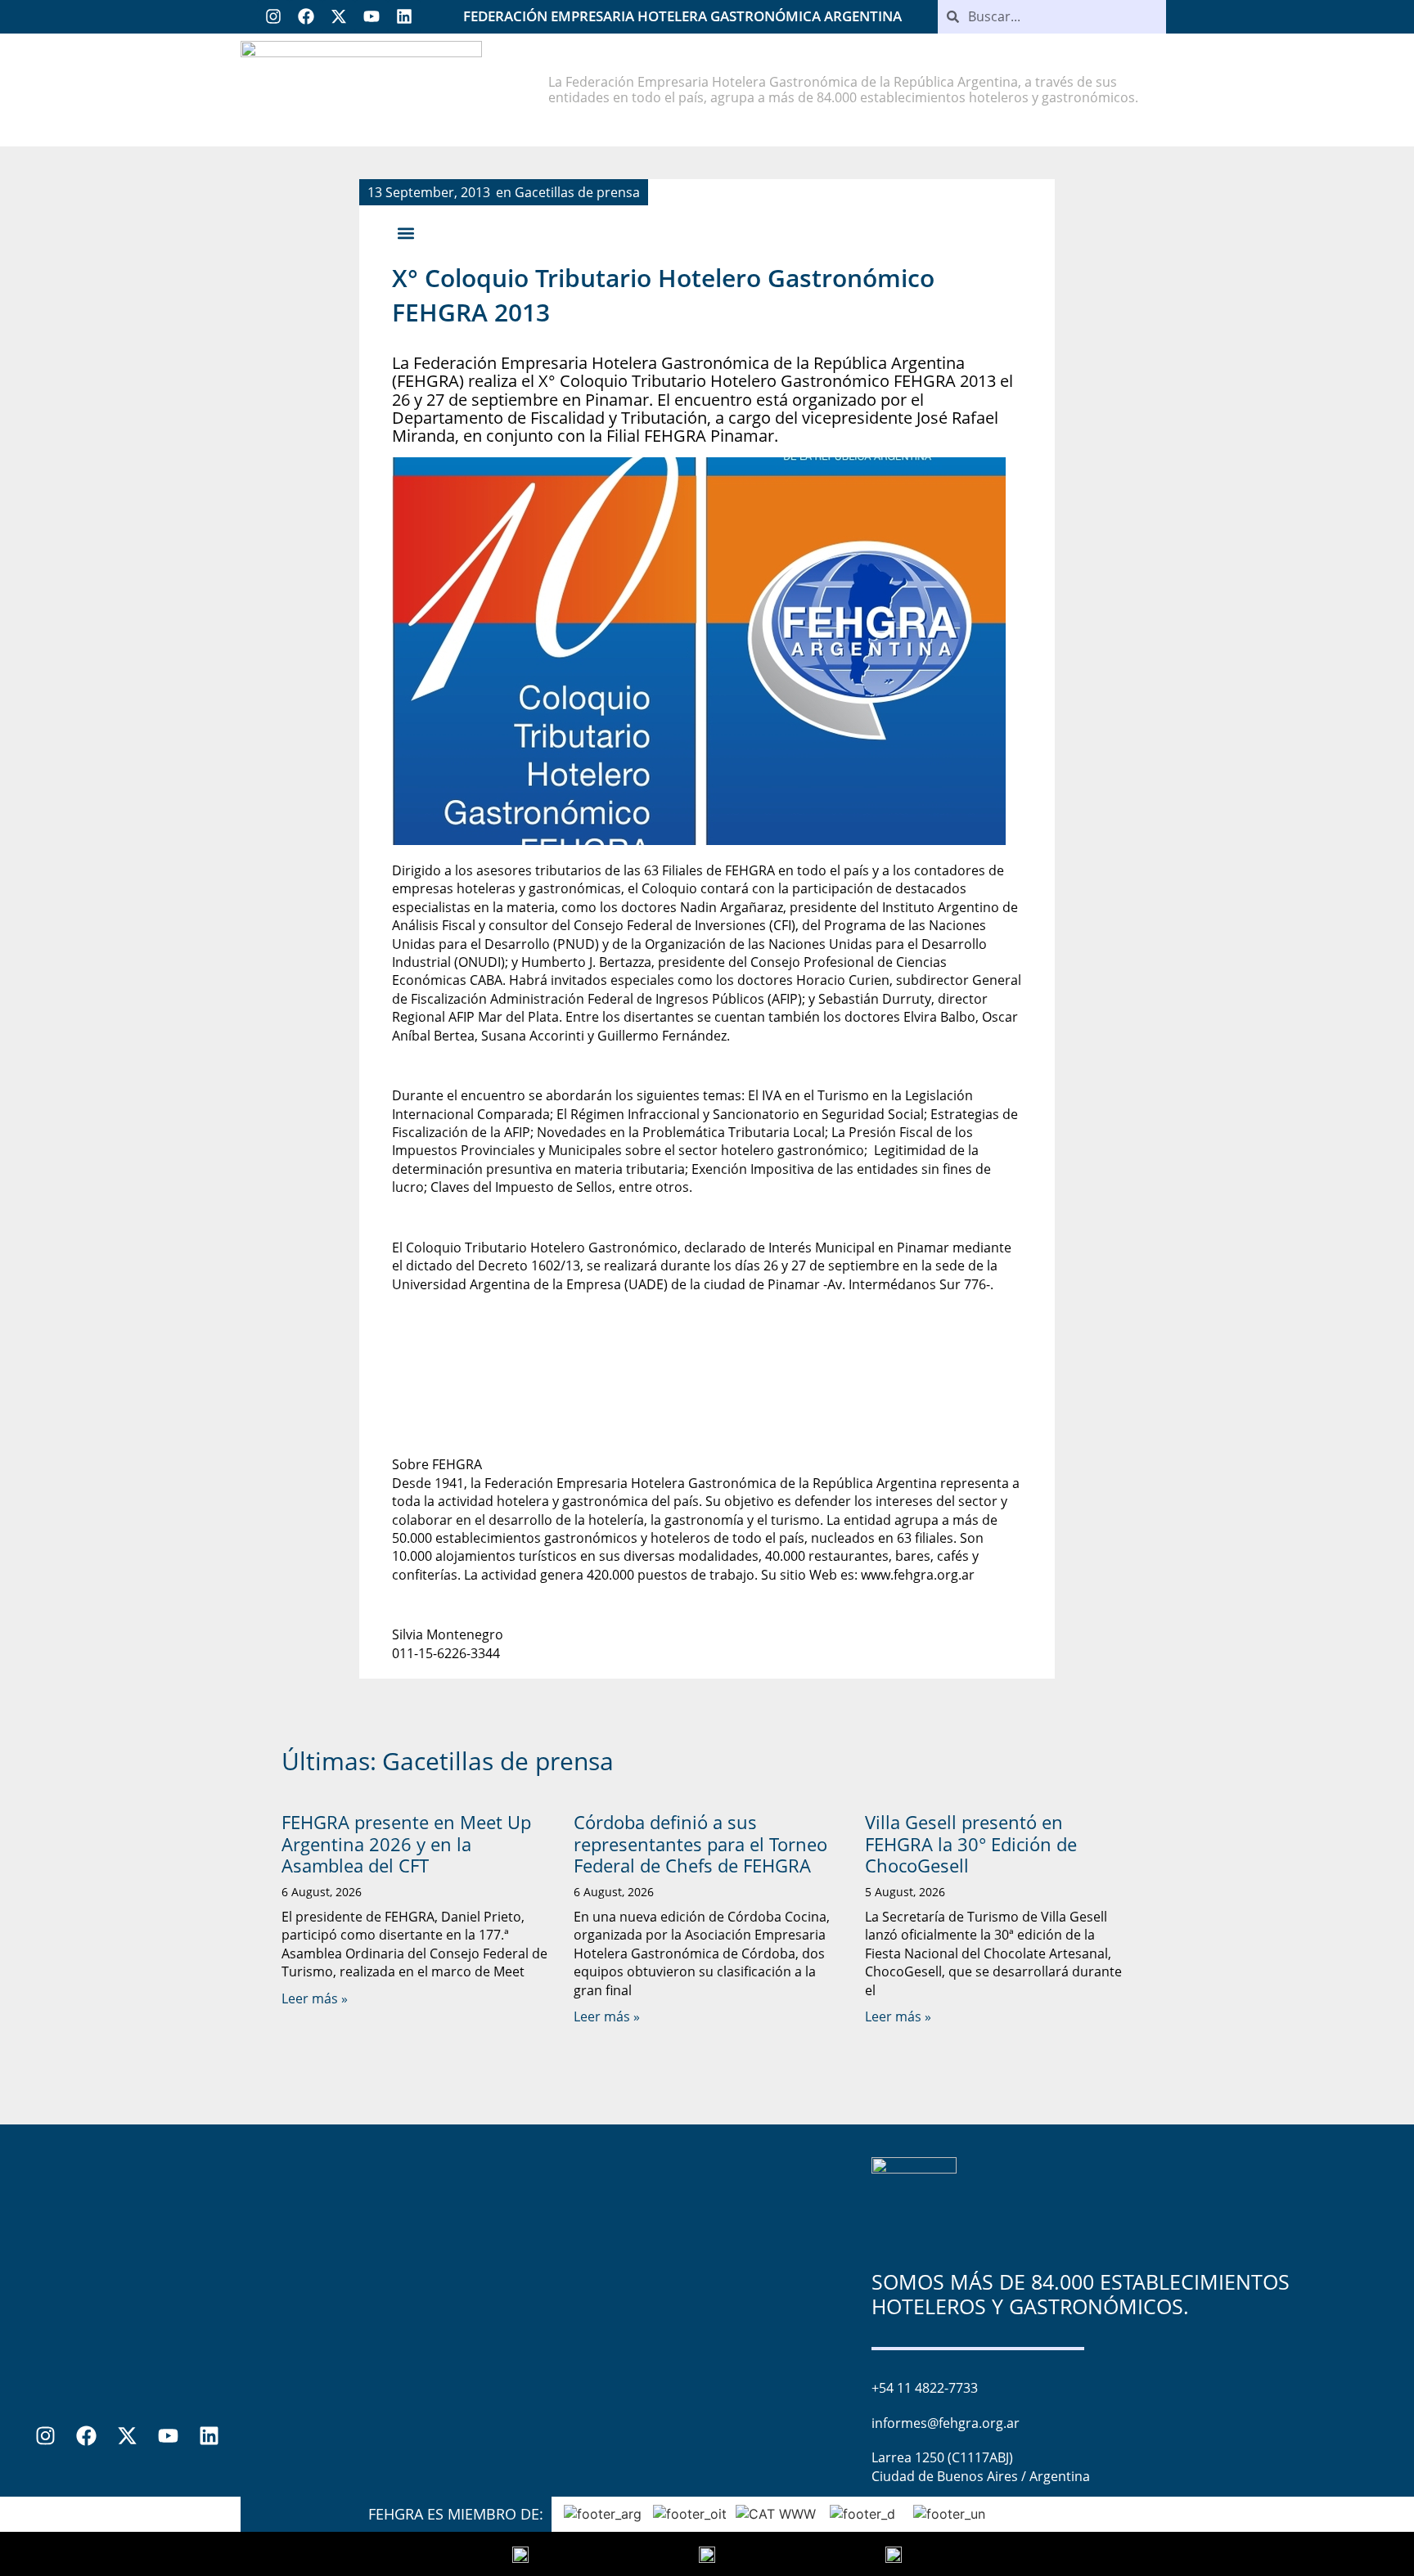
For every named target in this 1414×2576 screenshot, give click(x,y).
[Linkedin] (404, 16)
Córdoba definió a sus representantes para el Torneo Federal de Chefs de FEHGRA (700, 1843)
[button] (405, 234)
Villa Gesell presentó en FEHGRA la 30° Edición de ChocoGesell (971, 1843)
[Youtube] (372, 16)
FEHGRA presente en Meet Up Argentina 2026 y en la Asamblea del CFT (406, 1843)
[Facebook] (306, 16)
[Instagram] (273, 16)
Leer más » (315, 1998)
